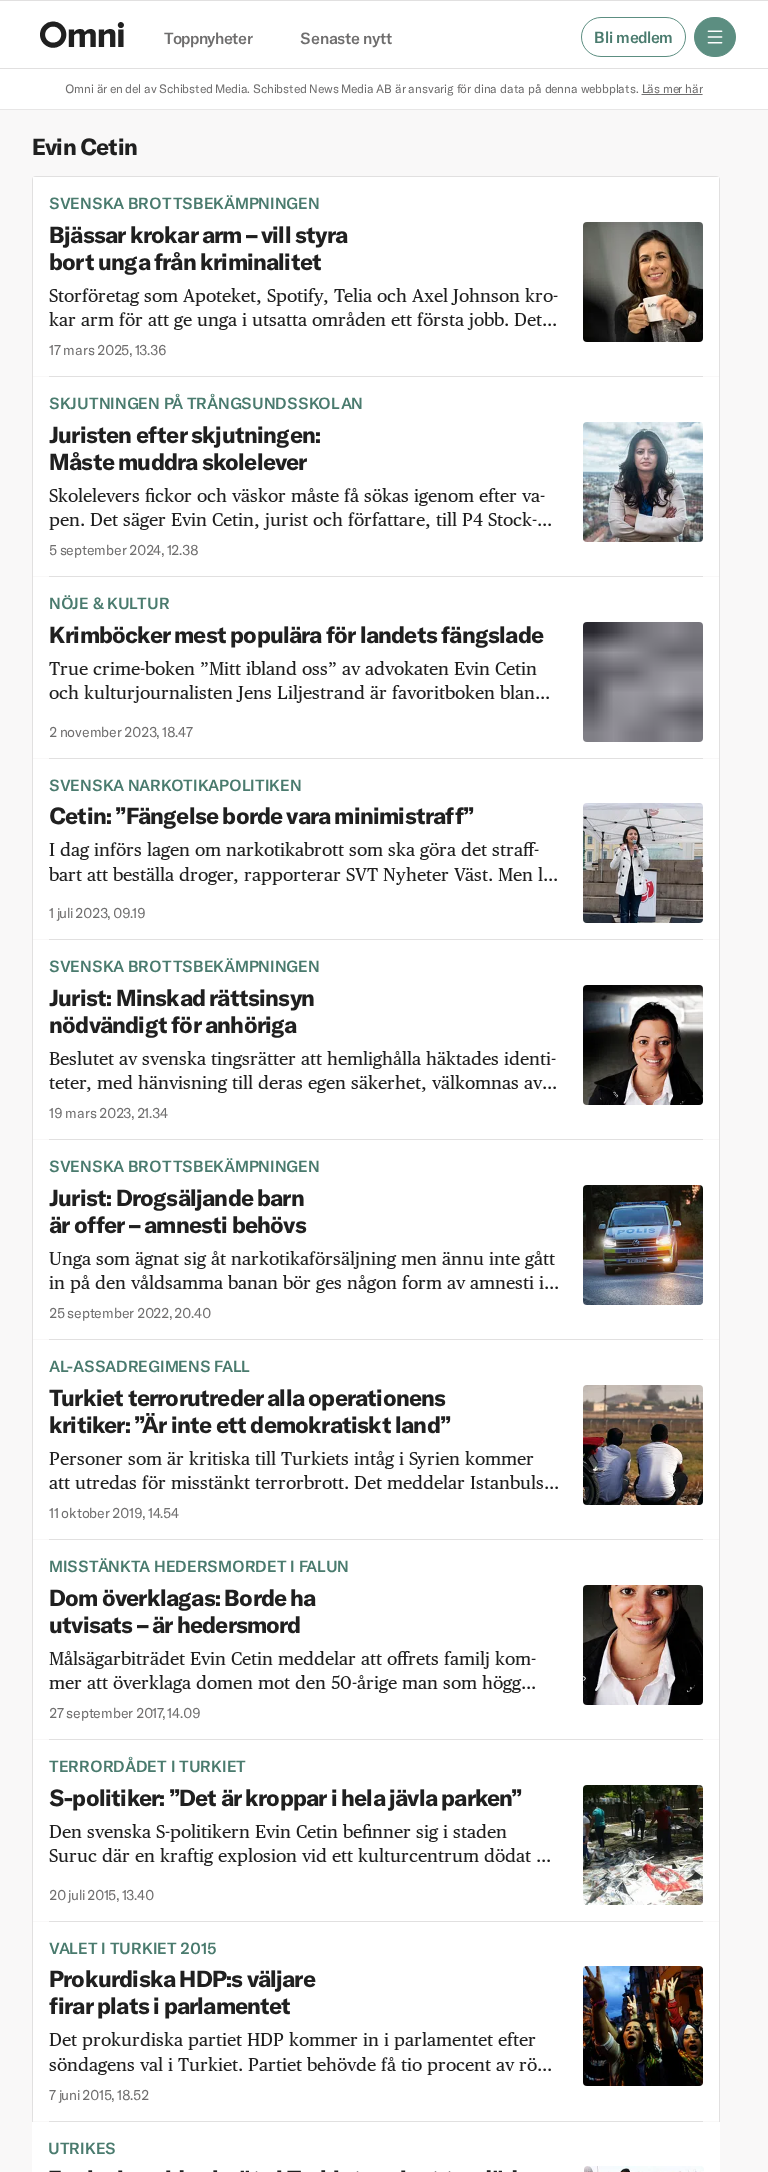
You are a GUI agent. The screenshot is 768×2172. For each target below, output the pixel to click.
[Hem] (82, 34)
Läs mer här (672, 88)
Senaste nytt (345, 39)
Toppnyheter (208, 39)
